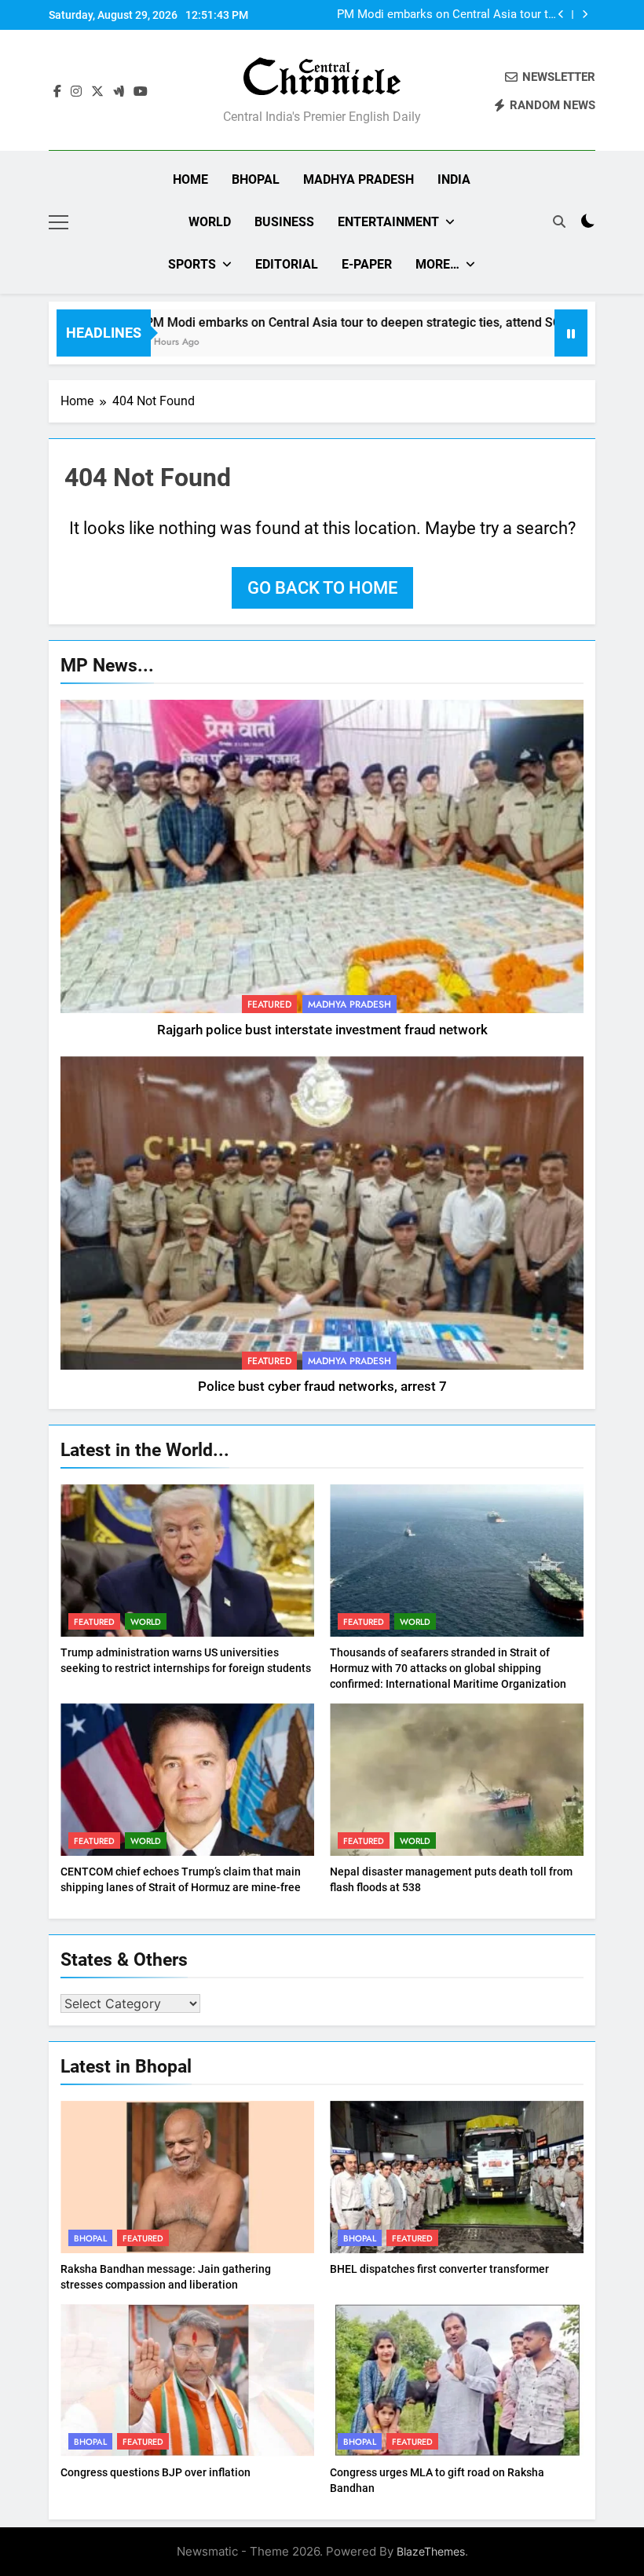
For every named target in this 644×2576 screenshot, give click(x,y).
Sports (192, 264)
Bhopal (256, 179)
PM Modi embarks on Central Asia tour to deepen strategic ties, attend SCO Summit (327, 322)
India (454, 179)
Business (284, 222)
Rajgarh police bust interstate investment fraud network (322, 1030)
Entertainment (388, 222)
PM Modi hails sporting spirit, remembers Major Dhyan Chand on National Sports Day (447, 15)
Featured (269, 1004)
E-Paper (367, 264)
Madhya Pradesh (359, 179)
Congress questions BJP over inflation (156, 2472)
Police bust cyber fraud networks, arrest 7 (322, 1387)
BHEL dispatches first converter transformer (439, 2269)
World (210, 222)
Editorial (287, 264)
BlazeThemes (431, 2551)
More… (437, 264)
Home (190, 179)
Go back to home (322, 588)
